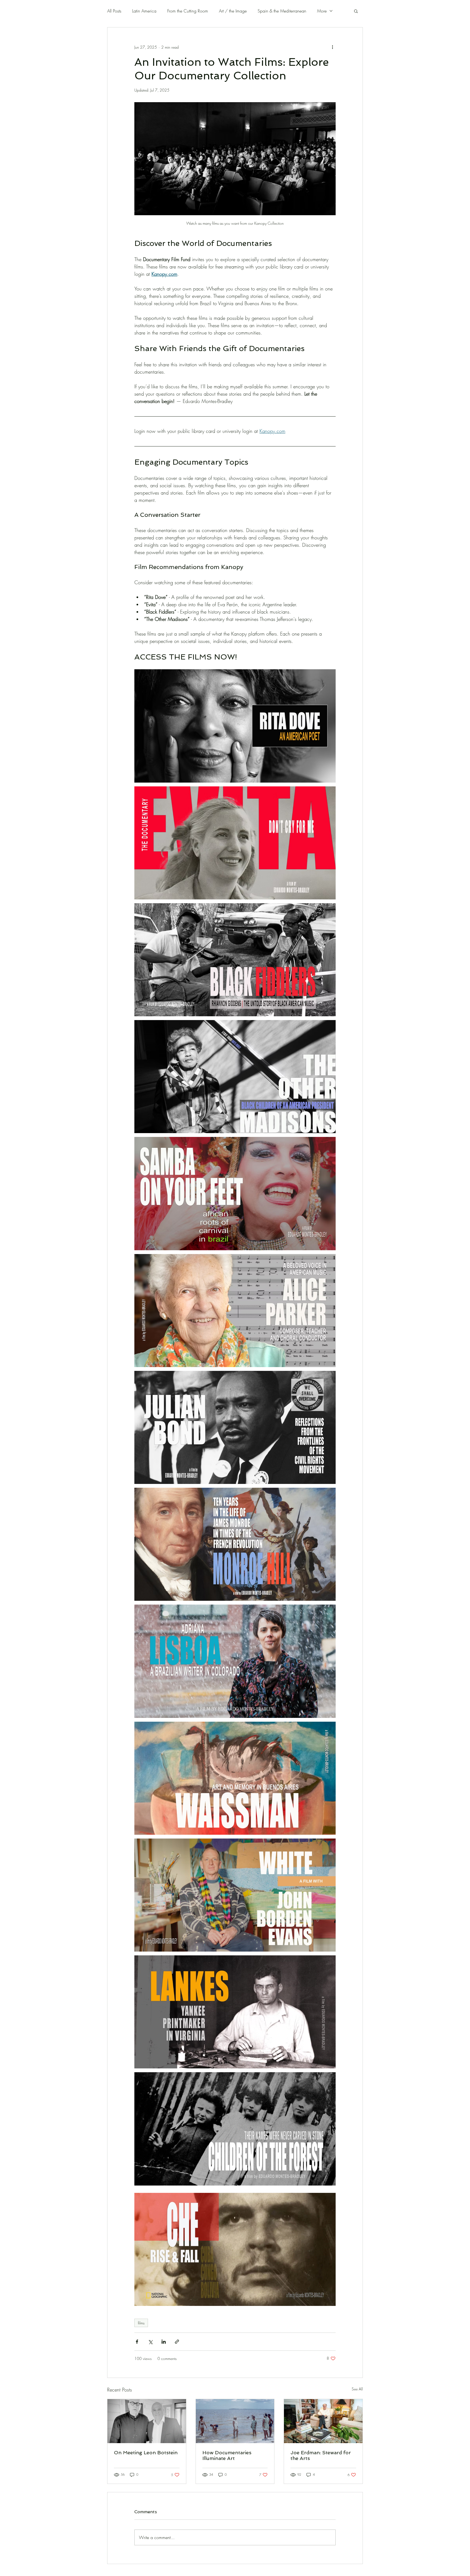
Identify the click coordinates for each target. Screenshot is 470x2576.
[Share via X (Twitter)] (150, 2342)
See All (357, 2389)
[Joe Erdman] (323, 2421)
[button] (356, 11)
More (322, 11)
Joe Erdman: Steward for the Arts (321, 2455)
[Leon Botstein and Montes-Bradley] (147, 2421)
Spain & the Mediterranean (282, 11)
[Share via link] (177, 2342)
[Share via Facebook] (137, 2342)
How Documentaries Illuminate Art (227, 2455)
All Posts (114, 11)
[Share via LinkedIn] (164, 2342)
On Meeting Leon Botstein (146, 2452)
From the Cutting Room (188, 11)
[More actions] (332, 47)
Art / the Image (233, 11)
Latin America (144, 11)
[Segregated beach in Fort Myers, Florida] (235, 2421)
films (141, 2323)
